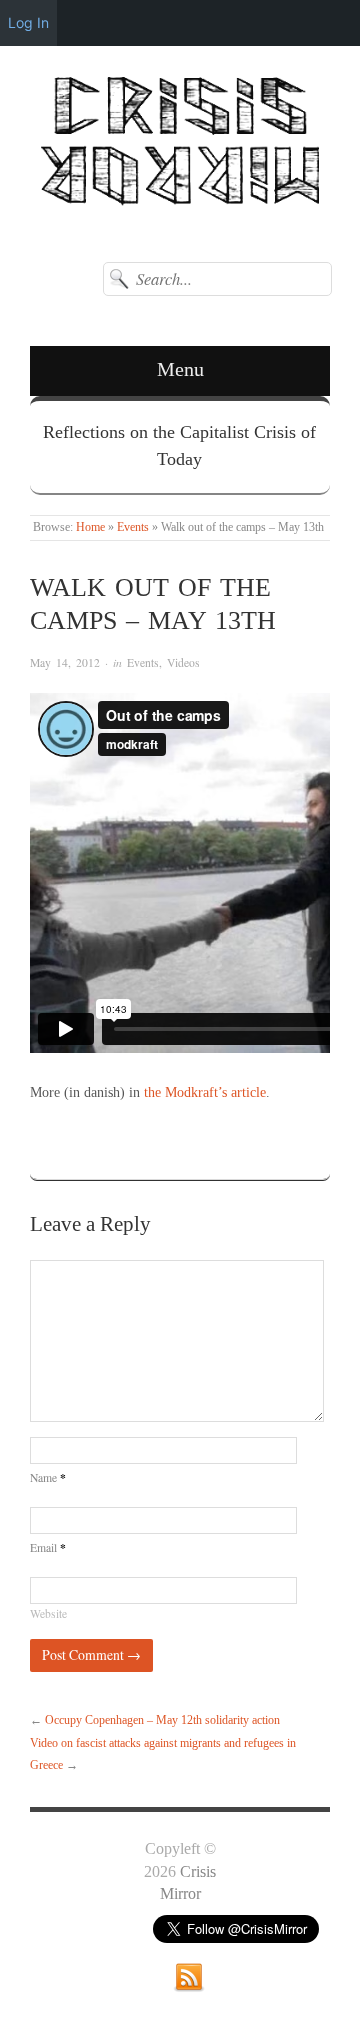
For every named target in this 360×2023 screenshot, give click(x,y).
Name (48, 1477)
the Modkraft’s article (205, 1092)
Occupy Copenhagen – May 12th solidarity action (162, 1720)
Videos (183, 662)
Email (48, 1547)
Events (133, 527)
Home (90, 527)
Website (48, 1613)
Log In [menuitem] (28, 22)
